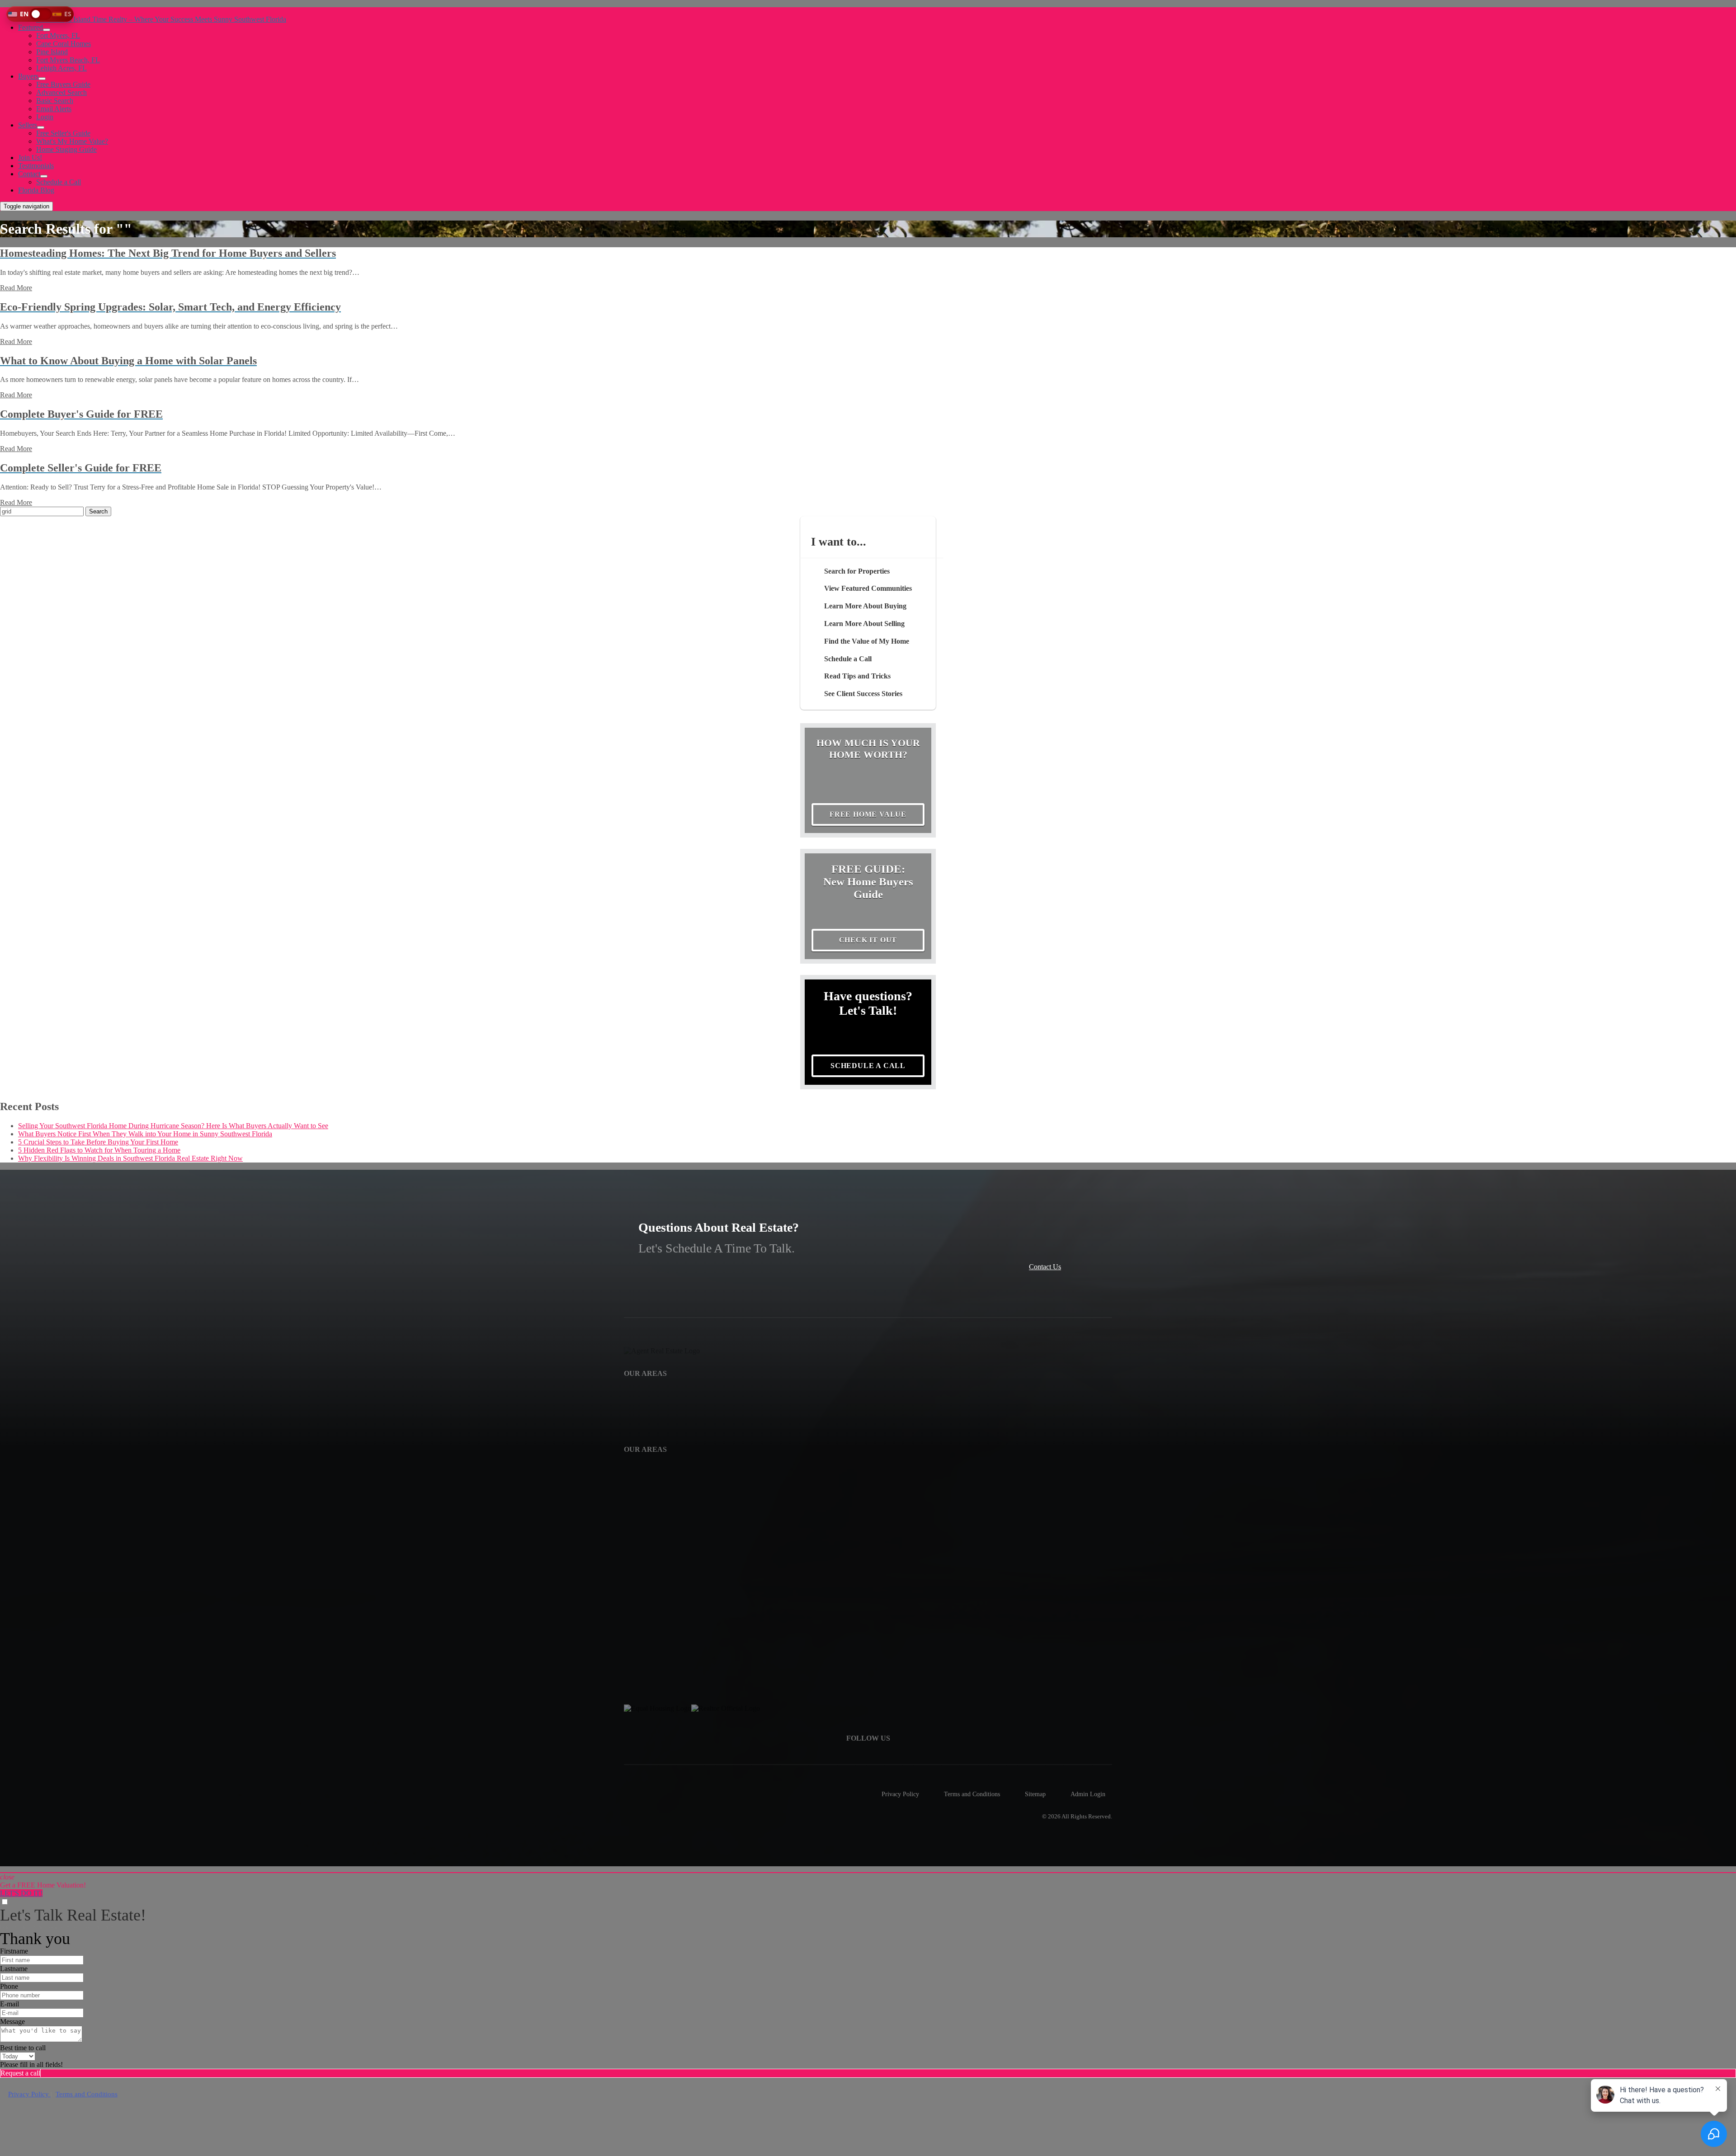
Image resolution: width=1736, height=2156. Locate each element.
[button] (40, 14)
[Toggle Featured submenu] (47, 30)
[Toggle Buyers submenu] (42, 79)
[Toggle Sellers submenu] (41, 127)
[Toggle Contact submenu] (44, 176)
